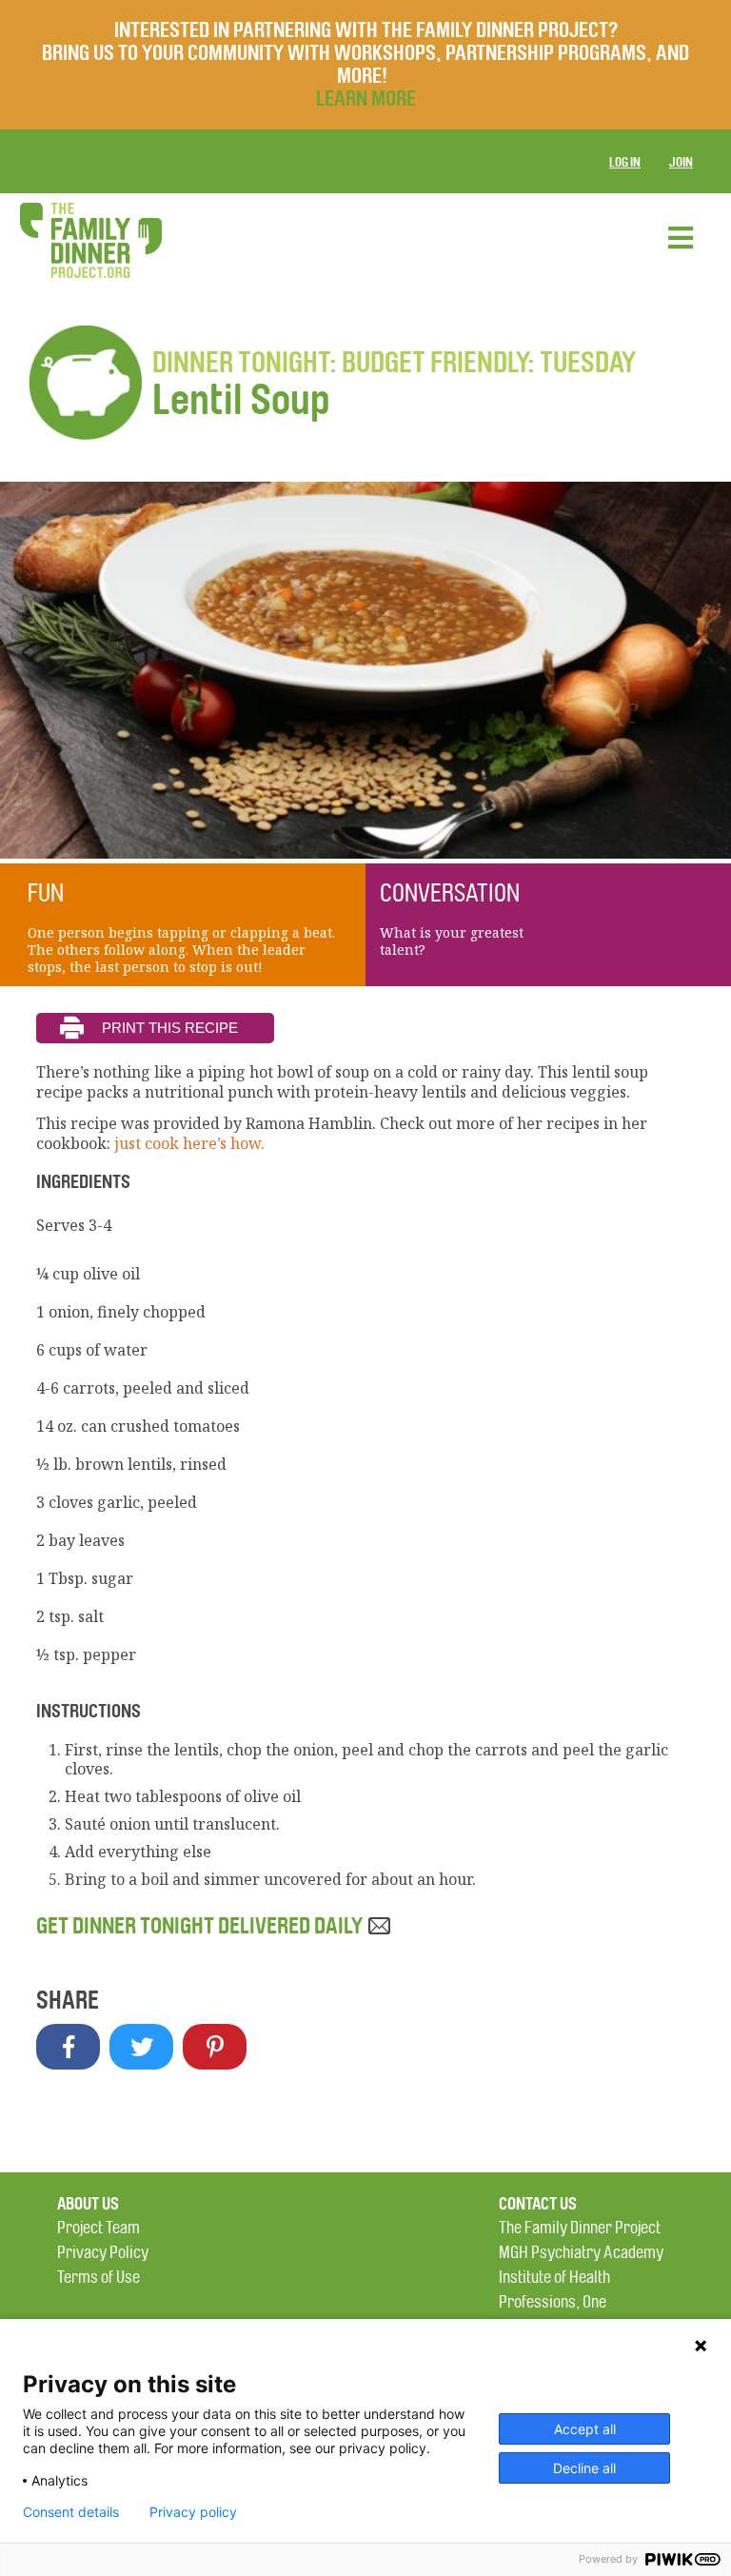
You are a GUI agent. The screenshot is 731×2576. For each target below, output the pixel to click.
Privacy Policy (103, 2253)
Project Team (99, 2228)
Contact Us (538, 2204)
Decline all (584, 2468)
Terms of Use (99, 2278)
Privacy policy (193, 2512)
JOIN (681, 162)
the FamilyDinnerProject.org (90, 240)
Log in (625, 162)
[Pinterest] (215, 2047)
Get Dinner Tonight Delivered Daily (201, 1926)
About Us (88, 2204)
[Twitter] (141, 2047)
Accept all (585, 2429)
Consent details (71, 2512)
